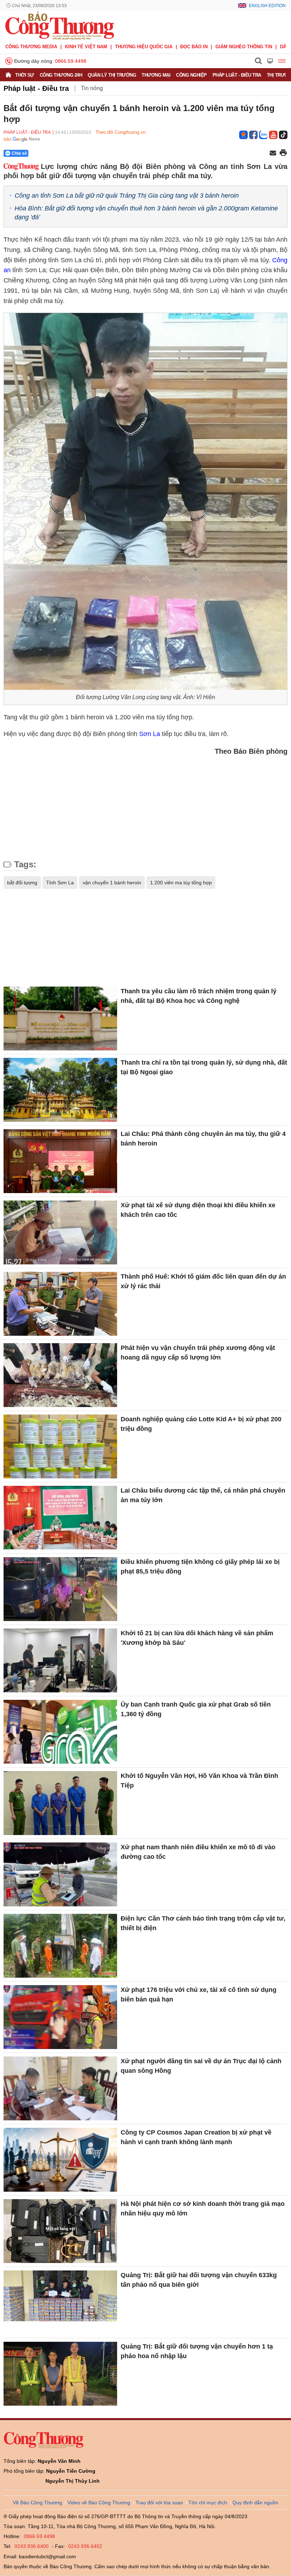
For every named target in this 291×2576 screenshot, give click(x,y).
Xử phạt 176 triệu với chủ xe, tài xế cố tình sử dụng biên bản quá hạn (199, 1995)
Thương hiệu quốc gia (144, 47)
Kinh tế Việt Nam (86, 47)
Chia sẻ (19, 153)
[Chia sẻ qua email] (273, 153)
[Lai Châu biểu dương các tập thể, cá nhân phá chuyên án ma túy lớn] (60, 1518)
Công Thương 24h (61, 75)
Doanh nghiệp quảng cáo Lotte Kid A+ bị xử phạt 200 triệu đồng (201, 1424)
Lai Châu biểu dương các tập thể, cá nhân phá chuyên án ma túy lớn (203, 1495)
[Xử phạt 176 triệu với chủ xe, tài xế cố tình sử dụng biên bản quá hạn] (60, 2017)
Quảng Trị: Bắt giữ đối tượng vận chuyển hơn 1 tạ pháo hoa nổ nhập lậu (197, 2351)
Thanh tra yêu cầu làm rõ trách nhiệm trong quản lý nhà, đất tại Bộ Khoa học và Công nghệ (199, 996)
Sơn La (150, 734)
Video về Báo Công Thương (99, 2503)
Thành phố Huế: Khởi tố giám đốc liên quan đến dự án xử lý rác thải (203, 1281)
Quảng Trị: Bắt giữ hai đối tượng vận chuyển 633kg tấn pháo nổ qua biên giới (199, 2280)
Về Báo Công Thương (37, 2503)
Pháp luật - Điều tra (237, 75)
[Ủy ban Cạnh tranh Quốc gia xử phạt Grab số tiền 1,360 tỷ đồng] (60, 1732)
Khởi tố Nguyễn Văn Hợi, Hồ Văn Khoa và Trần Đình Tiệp (199, 1781)
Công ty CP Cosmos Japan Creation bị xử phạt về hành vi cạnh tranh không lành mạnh (196, 2137)
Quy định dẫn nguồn (255, 2503)
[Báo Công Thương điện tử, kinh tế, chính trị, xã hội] (60, 25)
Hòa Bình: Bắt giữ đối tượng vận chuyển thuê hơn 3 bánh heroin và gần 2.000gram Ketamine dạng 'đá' (146, 213)
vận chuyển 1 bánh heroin (112, 883)
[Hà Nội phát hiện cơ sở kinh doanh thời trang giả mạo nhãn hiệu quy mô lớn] (60, 2231)
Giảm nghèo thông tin (244, 47)
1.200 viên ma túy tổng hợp (181, 883)
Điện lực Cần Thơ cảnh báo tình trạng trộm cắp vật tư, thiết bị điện (203, 1923)
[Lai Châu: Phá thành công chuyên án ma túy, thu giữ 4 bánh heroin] (60, 1161)
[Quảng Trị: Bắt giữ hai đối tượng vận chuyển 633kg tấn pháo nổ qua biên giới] (60, 2302)
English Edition (267, 6)
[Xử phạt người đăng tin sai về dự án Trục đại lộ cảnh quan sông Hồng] (60, 2088)
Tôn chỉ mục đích (208, 2503)
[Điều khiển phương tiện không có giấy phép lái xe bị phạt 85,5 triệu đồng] (60, 1589)
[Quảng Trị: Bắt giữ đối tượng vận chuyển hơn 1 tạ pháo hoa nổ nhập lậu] (60, 2374)
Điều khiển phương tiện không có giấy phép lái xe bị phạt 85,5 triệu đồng (200, 1567)
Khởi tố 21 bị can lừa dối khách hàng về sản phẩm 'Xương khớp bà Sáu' (197, 1638)
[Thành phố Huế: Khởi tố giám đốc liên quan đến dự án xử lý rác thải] (60, 1304)
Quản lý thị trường (112, 75)
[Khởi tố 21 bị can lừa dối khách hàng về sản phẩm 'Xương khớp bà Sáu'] (60, 1660)
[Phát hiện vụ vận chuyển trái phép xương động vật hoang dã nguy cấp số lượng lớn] (60, 1375)
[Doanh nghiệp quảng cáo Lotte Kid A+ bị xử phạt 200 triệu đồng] (60, 1446)
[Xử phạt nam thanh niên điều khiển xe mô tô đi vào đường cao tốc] (60, 1874)
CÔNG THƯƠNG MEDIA (31, 47)
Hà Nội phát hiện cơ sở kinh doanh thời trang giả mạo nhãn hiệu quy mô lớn (203, 2209)
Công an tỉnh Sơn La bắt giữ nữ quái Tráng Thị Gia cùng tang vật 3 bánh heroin (127, 196)
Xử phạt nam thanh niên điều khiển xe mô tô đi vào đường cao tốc (198, 1852)
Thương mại (156, 75)
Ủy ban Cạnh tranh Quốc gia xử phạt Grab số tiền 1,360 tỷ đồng (196, 1709)
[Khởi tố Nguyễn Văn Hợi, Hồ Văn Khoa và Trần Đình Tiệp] (60, 1803)
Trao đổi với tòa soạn (159, 2503)
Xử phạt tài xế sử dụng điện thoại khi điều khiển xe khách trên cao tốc (198, 1210)
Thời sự (25, 75)
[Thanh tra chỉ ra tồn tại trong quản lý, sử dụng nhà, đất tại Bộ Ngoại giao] (60, 1090)
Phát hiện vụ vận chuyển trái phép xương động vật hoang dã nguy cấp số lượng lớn (198, 1353)
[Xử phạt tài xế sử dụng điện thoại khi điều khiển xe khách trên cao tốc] (60, 1232)
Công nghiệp (191, 75)
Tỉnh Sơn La (60, 883)
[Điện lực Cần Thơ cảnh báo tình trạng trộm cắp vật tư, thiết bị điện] (60, 1946)
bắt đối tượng (22, 883)
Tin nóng (92, 88)
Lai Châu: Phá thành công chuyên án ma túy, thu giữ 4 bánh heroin (203, 1139)
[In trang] (283, 153)
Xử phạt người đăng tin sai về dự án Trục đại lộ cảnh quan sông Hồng (201, 2066)
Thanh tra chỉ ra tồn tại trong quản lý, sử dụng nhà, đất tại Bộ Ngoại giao (204, 1067)
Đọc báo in (194, 47)
